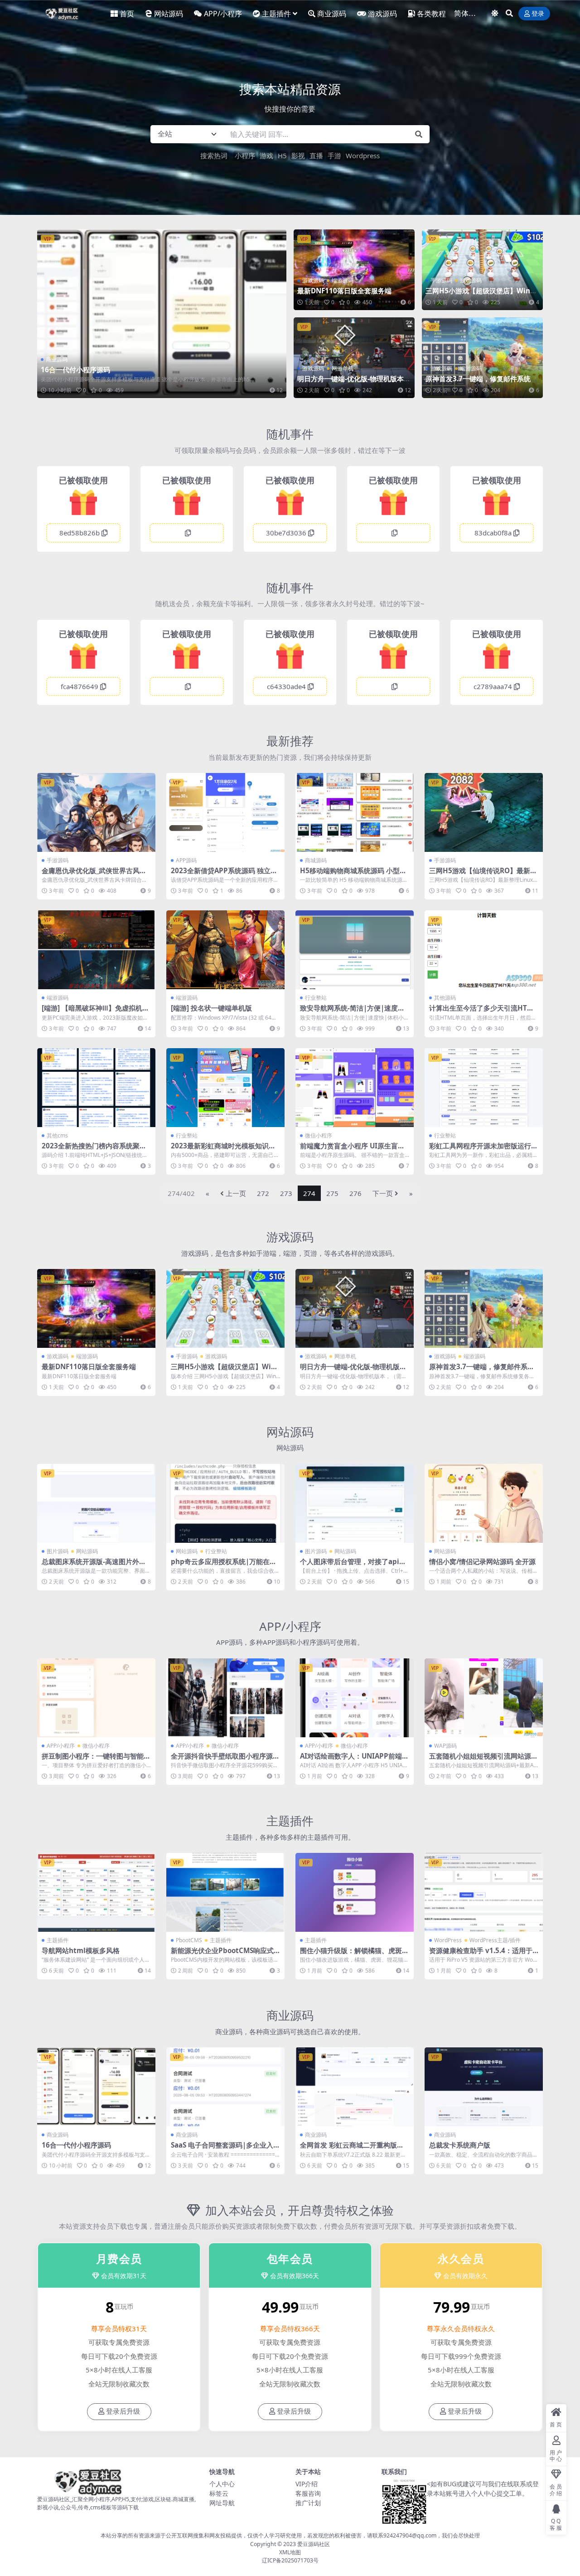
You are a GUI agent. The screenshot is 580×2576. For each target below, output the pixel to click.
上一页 (236, 1193)
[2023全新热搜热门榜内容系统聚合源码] (96, 1088)
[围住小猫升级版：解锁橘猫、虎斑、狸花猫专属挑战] (355, 1892)
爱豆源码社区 (314, 2544)
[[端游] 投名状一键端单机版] (225, 950)
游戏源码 (382, 14)
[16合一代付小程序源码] (162, 313)
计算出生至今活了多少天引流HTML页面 (483, 1012)
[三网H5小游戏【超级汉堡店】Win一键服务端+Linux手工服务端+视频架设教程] (482, 270)
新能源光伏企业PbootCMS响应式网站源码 (222, 1954)
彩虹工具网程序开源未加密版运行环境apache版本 (483, 1150)
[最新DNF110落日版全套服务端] (354, 270)
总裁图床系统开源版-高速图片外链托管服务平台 (94, 1565)
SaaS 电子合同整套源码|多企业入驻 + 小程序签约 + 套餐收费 (225, 2149)
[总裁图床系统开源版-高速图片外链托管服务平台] (96, 1503)
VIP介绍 (307, 2484)
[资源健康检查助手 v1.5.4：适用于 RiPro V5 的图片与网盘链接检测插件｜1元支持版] (484, 1892)
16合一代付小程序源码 (75, 369)
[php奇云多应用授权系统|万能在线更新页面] (225, 1503)
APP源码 (186, 860)
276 (355, 1193)
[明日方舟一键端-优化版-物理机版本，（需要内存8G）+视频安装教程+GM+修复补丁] (354, 358)
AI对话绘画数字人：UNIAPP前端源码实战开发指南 (354, 1760)
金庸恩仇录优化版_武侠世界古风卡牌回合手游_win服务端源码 (94, 875)
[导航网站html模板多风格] (96, 1892)
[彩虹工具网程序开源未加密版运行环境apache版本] (484, 1088)
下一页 (383, 1193)
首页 (127, 14)
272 (263, 1193)
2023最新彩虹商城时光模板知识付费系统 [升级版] (223, 1150)
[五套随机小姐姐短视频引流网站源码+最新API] (484, 1698)
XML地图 (290, 2552)
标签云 (219, 2493)
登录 (538, 14)
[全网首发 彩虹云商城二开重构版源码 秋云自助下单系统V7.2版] (355, 2087)
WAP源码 (445, 1746)
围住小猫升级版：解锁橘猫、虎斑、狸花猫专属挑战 (354, 1954)
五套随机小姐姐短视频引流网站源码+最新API (483, 1760)
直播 (316, 156)
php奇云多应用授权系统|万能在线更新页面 (224, 1565)
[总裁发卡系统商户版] (484, 2087)
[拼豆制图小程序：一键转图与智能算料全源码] (96, 1698)
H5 (282, 156)
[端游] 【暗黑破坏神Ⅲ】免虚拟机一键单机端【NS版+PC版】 (95, 1012)
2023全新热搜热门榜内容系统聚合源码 (94, 1150)
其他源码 (445, 998)
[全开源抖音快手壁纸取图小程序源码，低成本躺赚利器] (225, 1698)
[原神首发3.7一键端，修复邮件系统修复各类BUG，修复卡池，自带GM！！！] (482, 358)
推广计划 (308, 2503)
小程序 (245, 156)
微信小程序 (319, 1135)
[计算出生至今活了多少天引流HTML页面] (484, 950)
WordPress (448, 1940)
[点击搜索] (419, 134)
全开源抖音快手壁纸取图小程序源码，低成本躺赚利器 (222, 1760)
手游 (334, 156)
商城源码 (316, 860)
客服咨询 (308, 2493)
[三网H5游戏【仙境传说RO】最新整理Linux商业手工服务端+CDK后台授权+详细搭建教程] (484, 812)
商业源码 (332, 14)
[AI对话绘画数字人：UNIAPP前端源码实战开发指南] (355, 1698)
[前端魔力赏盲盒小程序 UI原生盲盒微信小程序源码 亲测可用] (355, 1088)
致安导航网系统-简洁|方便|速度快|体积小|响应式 (354, 1012)
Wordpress (363, 156)
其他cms (57, 1135)
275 (332, 1193)
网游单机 (343, 368)
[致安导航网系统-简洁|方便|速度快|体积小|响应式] (355, 950)
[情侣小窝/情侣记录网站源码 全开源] (484, 1503)
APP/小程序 (223, 14)
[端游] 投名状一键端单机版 (211, 1008)
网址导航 (222, 2503)
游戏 (266, 156)
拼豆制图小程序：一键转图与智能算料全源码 (96, 1760)
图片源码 (58, 1551)
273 (286, 1193)
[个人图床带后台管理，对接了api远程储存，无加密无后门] (355, 1503)
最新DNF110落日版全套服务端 (344, 291)
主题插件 (276, 14)
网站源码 (169, 14)
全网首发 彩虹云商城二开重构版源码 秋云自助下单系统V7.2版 (352, 2149)
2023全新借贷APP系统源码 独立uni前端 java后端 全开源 (225, 875)
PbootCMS (189, 1940)
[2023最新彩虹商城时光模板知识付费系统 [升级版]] (225, 1088)
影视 (298, 156)
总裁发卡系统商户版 (460, 2145)
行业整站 (316, 998)
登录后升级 (123, 2411)
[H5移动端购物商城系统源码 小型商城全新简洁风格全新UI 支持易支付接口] (355, 812)
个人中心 (222, 2484)
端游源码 (343, 280)
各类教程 (431, 14)
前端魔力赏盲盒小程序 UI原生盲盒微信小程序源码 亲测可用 (352, 1150)
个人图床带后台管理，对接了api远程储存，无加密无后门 (353, 1565)
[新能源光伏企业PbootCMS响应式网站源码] (225, 1892)
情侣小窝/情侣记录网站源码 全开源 (482, 1561)
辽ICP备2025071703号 (290, 2560)
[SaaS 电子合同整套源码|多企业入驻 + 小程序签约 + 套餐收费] (225, 2087)
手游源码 (441, 280)
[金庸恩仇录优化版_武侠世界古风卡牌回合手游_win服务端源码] (96, 812)
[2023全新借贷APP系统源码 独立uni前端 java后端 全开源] (225, 812)
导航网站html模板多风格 (81, 1950)
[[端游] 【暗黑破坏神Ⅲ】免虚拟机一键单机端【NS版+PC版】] (96, 950)
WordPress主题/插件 (495, 1940)
